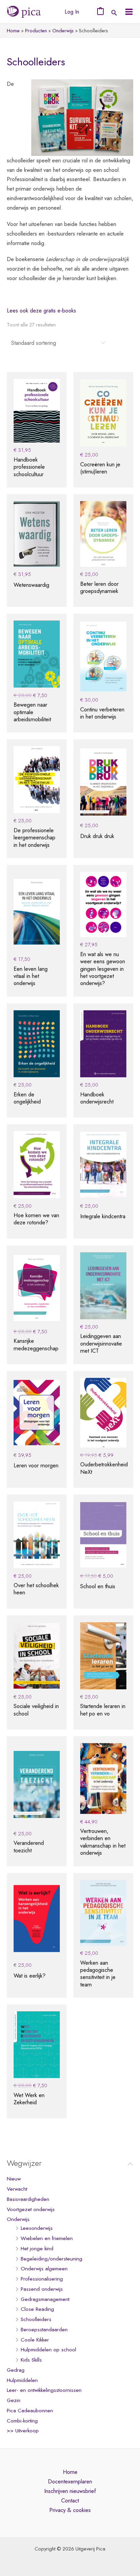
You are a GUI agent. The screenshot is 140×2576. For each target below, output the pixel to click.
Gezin (14, 2400)
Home (70, 2472)
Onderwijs (18, 2219)
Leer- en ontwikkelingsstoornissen (44, 2390)
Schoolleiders (36, 2319)
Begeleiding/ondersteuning (51, 2259)
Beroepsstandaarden (44, 2330)
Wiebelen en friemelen (47, 2238)
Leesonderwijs (37, 2228)
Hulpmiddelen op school (48, 2350)
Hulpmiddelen (22, 2380)
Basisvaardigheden (28, 2199)
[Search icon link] (114, 13)
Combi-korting (22, 2421)
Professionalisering (42, 2279)
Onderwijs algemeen (44, 2269)
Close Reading (37, 2309)
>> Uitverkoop (23, 2431)
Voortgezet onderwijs (31, 2209)
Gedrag (16, 2370)
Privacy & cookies (70, 2510)
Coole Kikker (35, 2340)
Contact (70, 2500)
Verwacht (17, 2189)
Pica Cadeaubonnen (30, 2411)
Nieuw (14, 2179)
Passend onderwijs (42, 2289)
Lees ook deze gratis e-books (41, 310)
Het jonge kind (37, 2249)
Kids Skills (31, 2360)
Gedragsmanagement (45, 2299)
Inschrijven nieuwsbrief (70, 2491)
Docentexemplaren (70, 2481)
